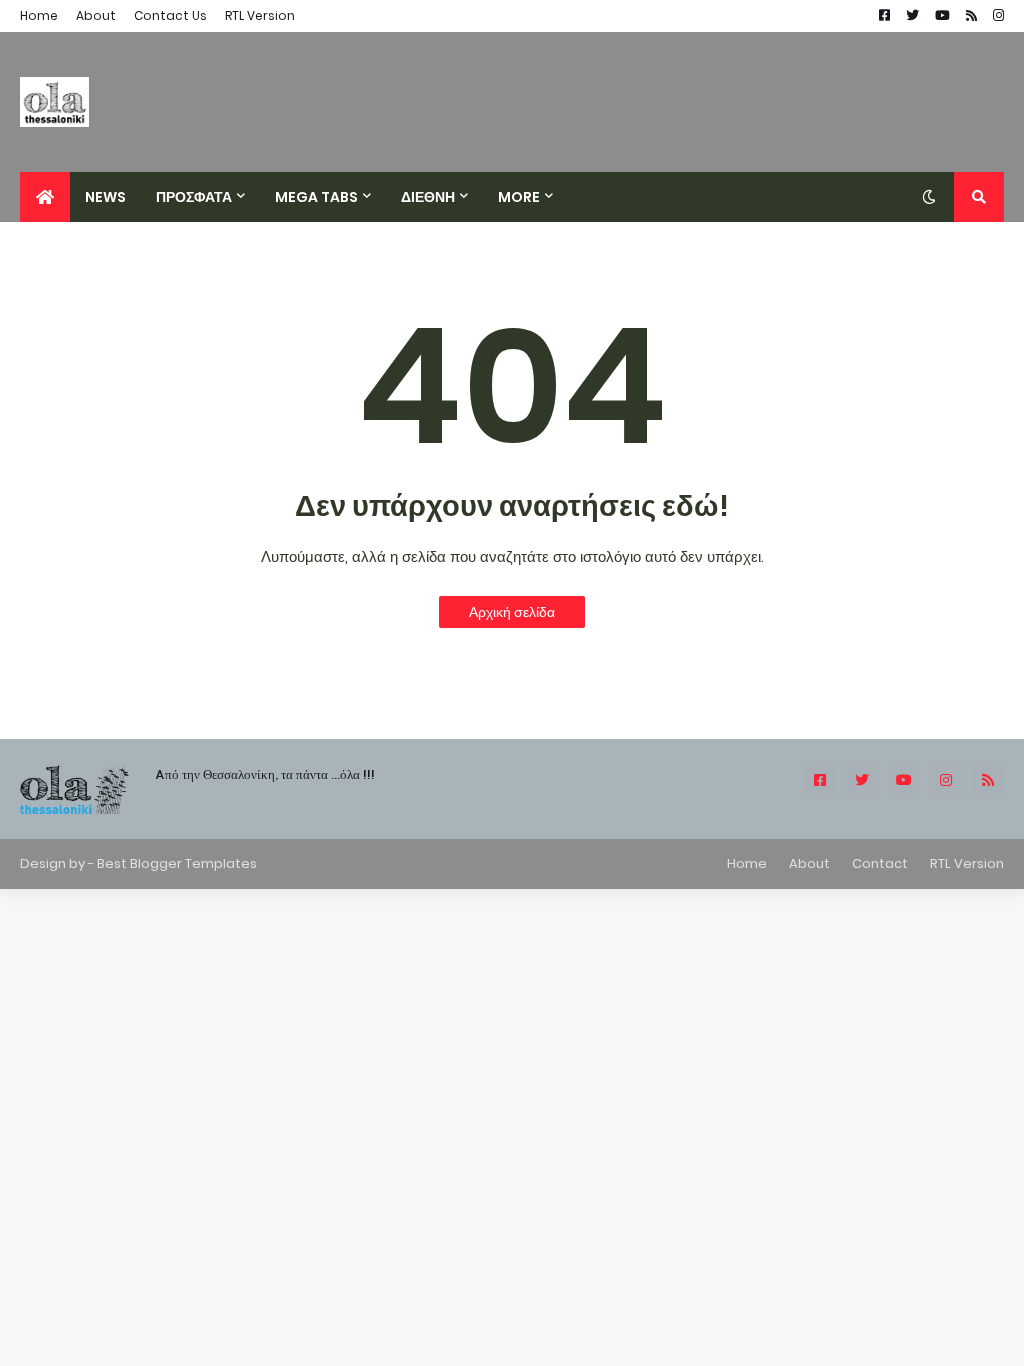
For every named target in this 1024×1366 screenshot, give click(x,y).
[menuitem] (45, 197)
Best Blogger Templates (177, 863)
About (96, 15)
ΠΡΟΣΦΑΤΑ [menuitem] (194, 197)
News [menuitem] (105, 197)
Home (39, 15)
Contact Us (170, 15)
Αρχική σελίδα (512, 612)
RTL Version (260, 15)
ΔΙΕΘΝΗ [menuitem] (428, 197)
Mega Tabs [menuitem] (316, 197)
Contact (880, 863)
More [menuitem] (519, 197)
